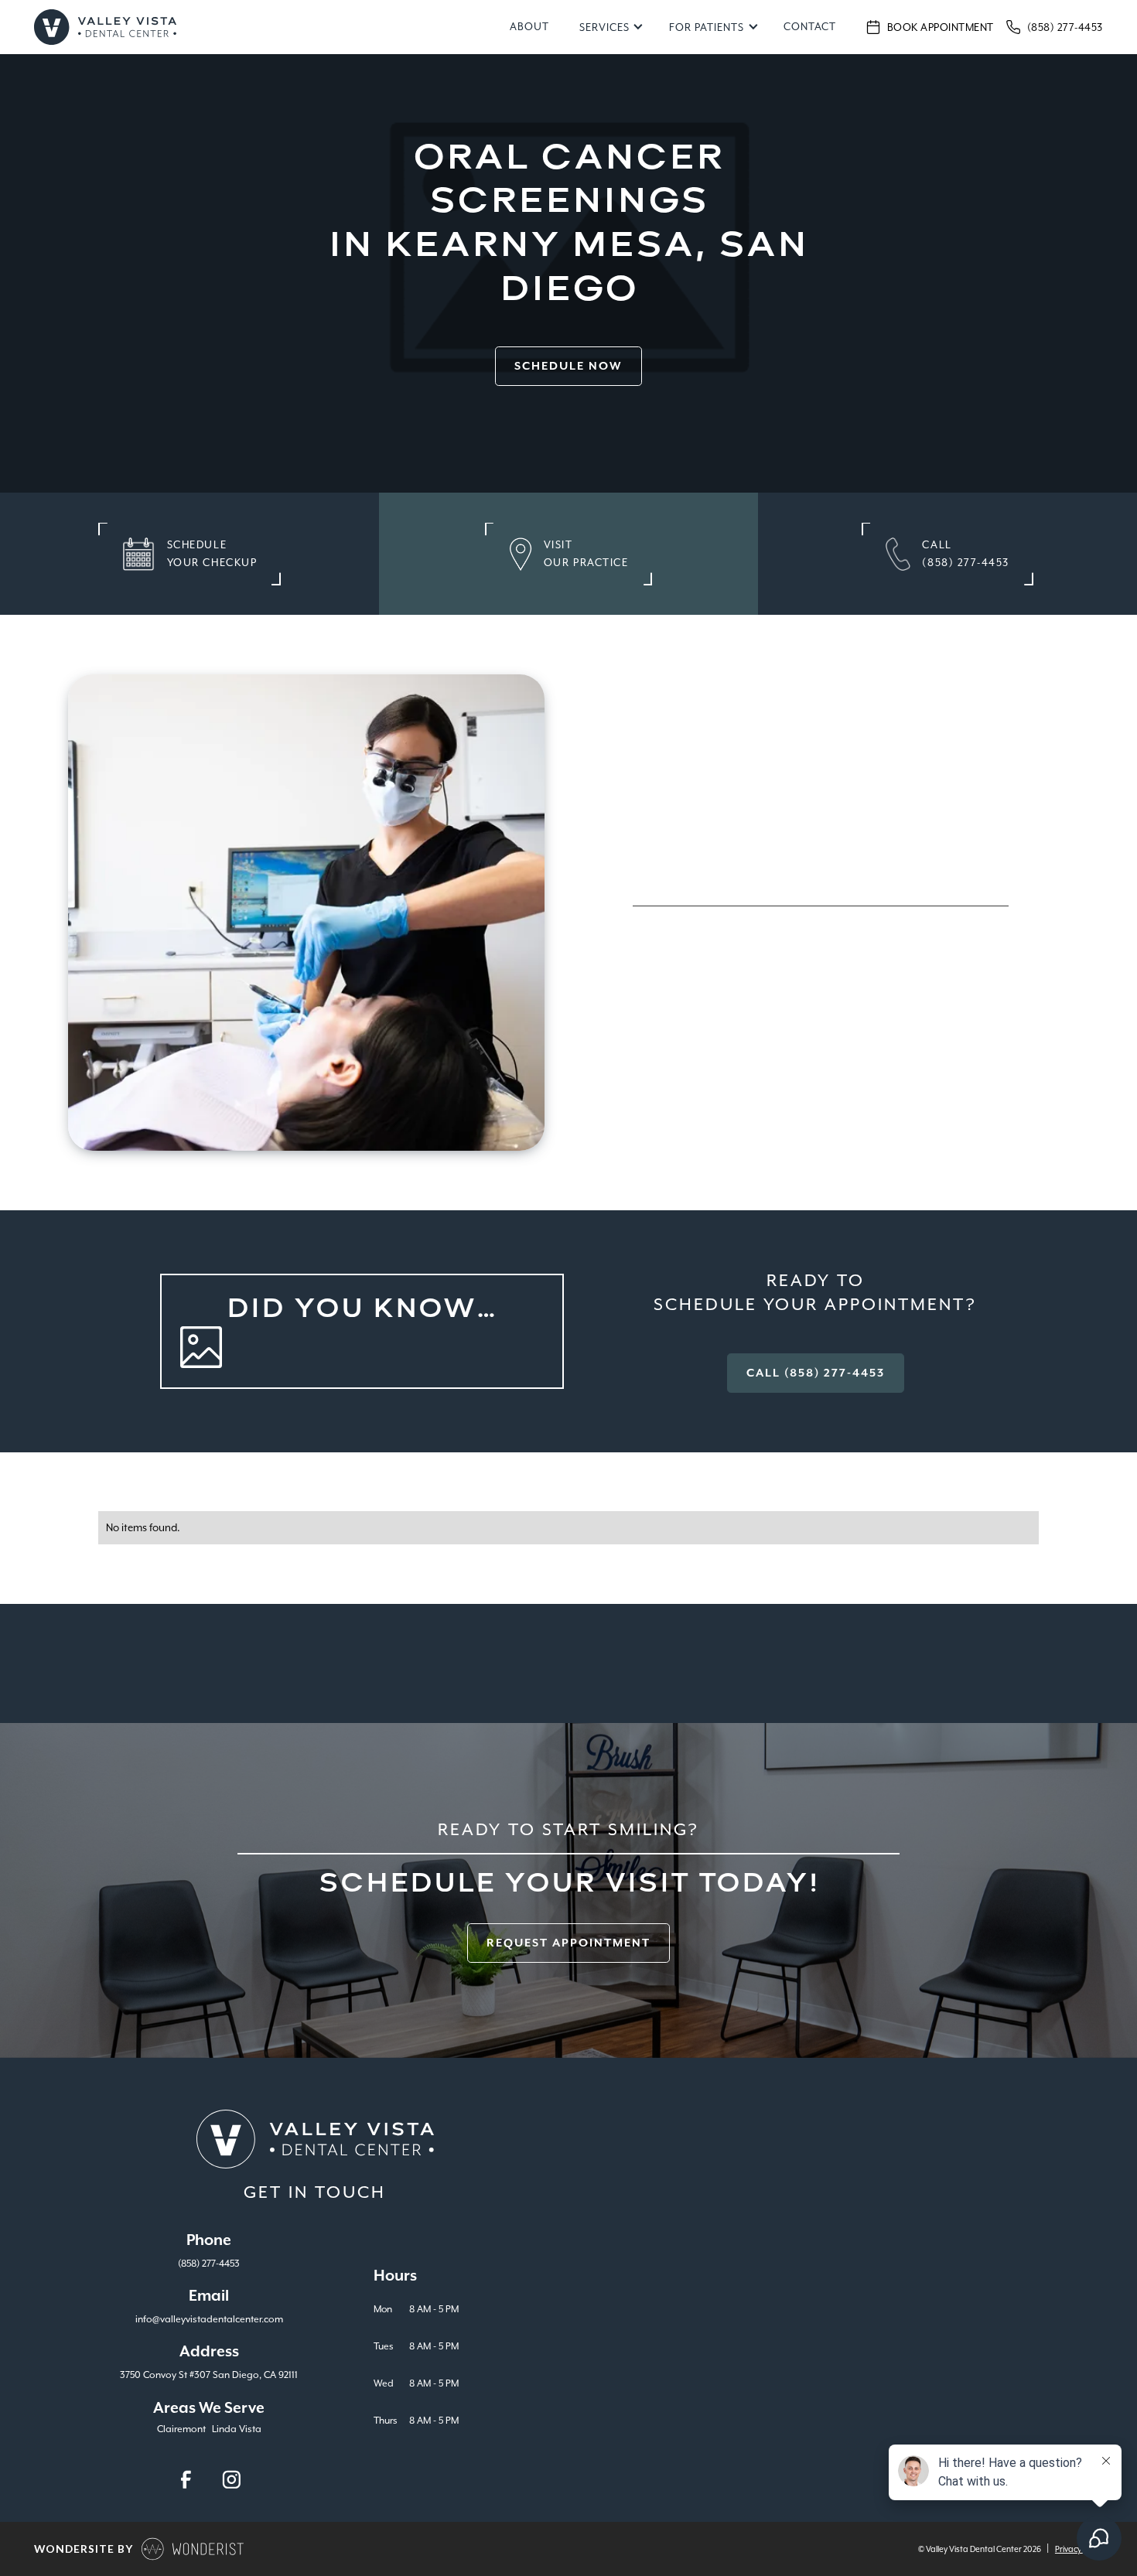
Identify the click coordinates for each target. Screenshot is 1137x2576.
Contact (810, 27)
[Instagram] (232, 2480)
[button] (609, 27)
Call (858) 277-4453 (816, 1373)
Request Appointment (568, 1943)
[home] (105, 27)
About (529, 27)
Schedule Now (568, 366)
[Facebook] (186, 2480)
